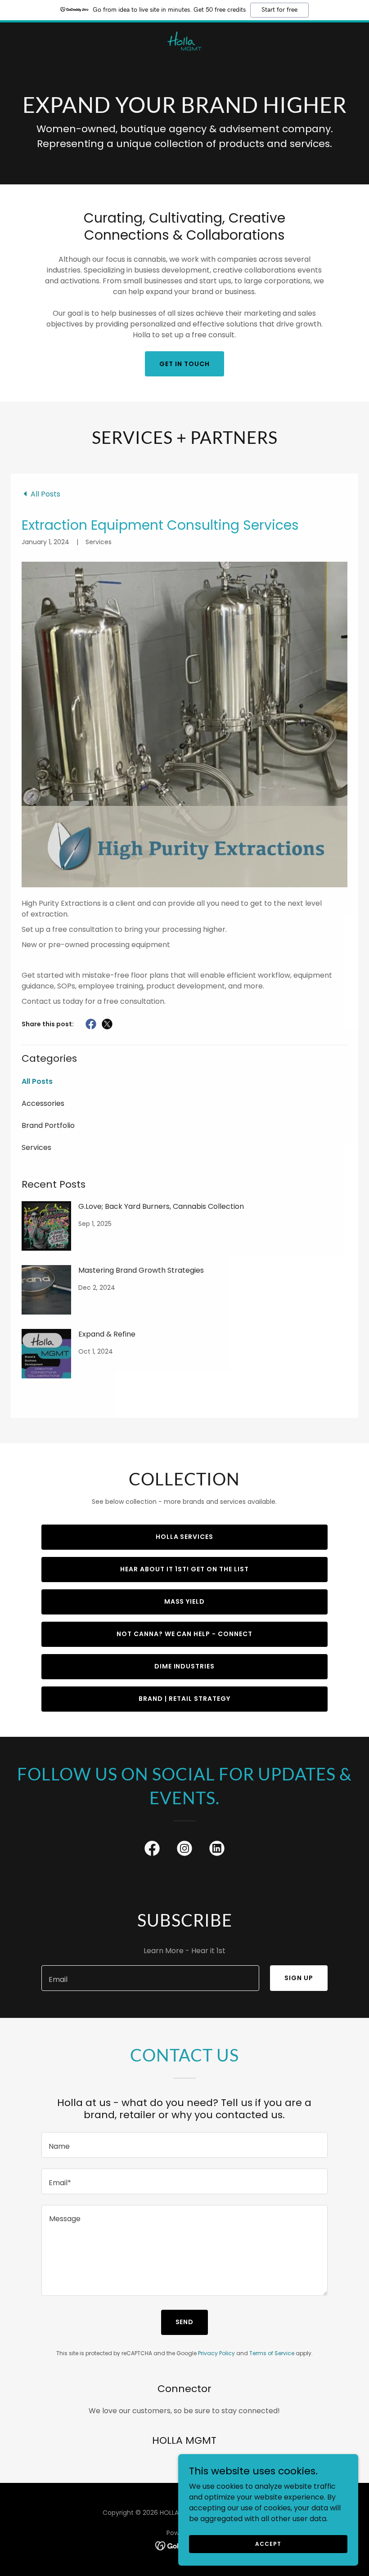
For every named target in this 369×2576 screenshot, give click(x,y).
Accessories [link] (43, 1103)
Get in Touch (184, 364)
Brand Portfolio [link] (48, 1125)
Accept (268, 2543)
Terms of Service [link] (272, 2353)
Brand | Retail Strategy (184, 1699)
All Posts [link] (37, 1081)
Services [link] (36, 1147)
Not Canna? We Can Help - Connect (185, 1634)
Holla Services (185, 1537)
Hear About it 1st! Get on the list (184, 1569)
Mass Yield (185, 1601)
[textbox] (150, 1978)
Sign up (299, 1978)
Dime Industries (185, 1666)
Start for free (279, 10)
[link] (184, 30)
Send (185, 2322)
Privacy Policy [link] (216, 2353)
